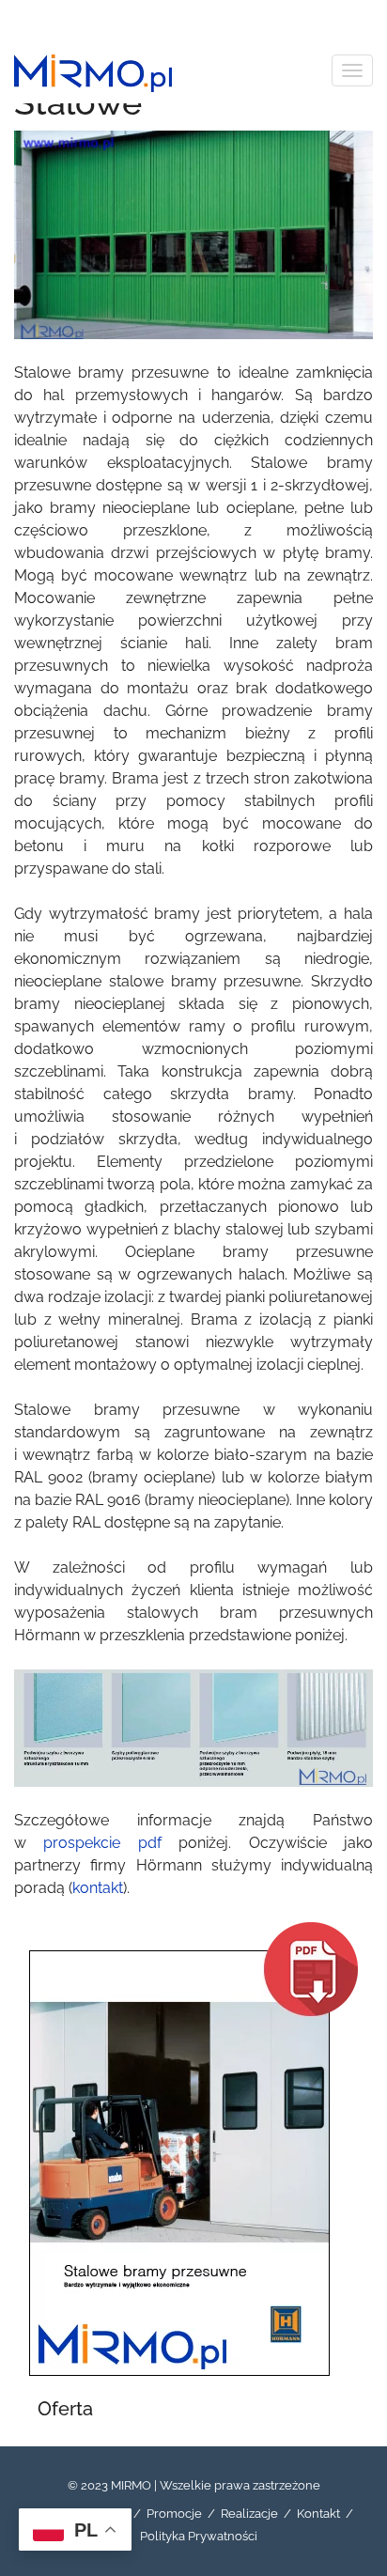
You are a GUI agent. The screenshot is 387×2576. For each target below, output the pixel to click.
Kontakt (318, 2514)
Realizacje (249, 2514)
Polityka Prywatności (199, 2536)
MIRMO (131, 2485)
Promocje (174, 2514)
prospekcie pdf (102, 1843)
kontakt (98, 1888)
